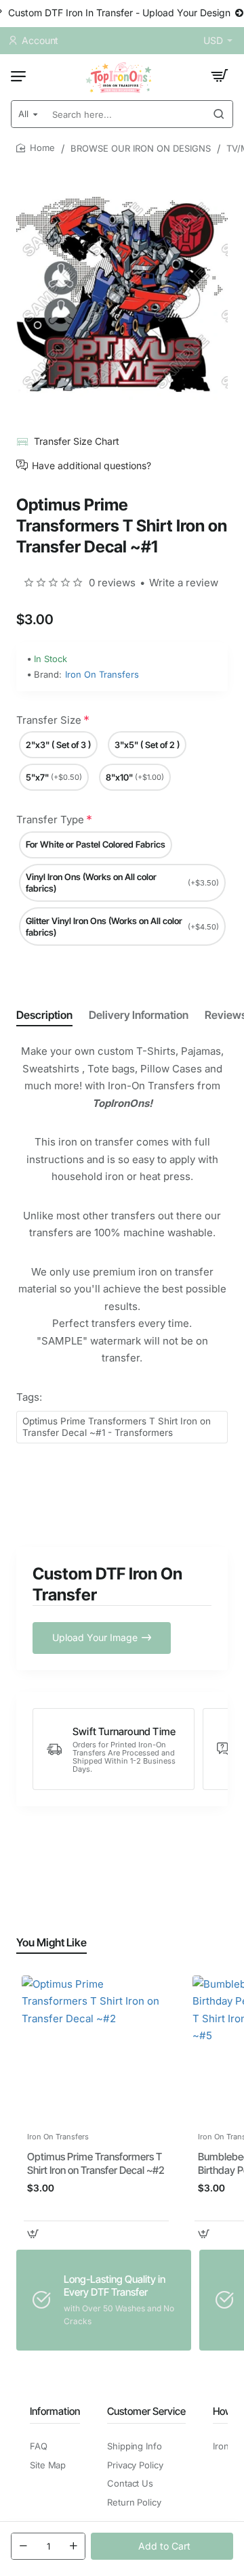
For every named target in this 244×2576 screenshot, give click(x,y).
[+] (73, 2546)
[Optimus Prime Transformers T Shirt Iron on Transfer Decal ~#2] (96, 2050)
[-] (23, 2546)
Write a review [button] (184, 583)
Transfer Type (50, 820)
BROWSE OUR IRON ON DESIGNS (141, 148)
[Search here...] (219, 114)
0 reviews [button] (112, 583)
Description (44, 1015)
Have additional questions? (91, 465)
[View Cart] (220, 76)
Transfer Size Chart (77, 441)
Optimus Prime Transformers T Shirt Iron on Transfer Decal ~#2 (96, 2163)
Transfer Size (49, 720)
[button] (162, 2546)
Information (55, 2411)
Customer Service (146, 2411)
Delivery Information (139, 1015)
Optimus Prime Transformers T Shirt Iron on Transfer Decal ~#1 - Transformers (117, 1427)
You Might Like (52, 1942)
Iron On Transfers (102, 674)
